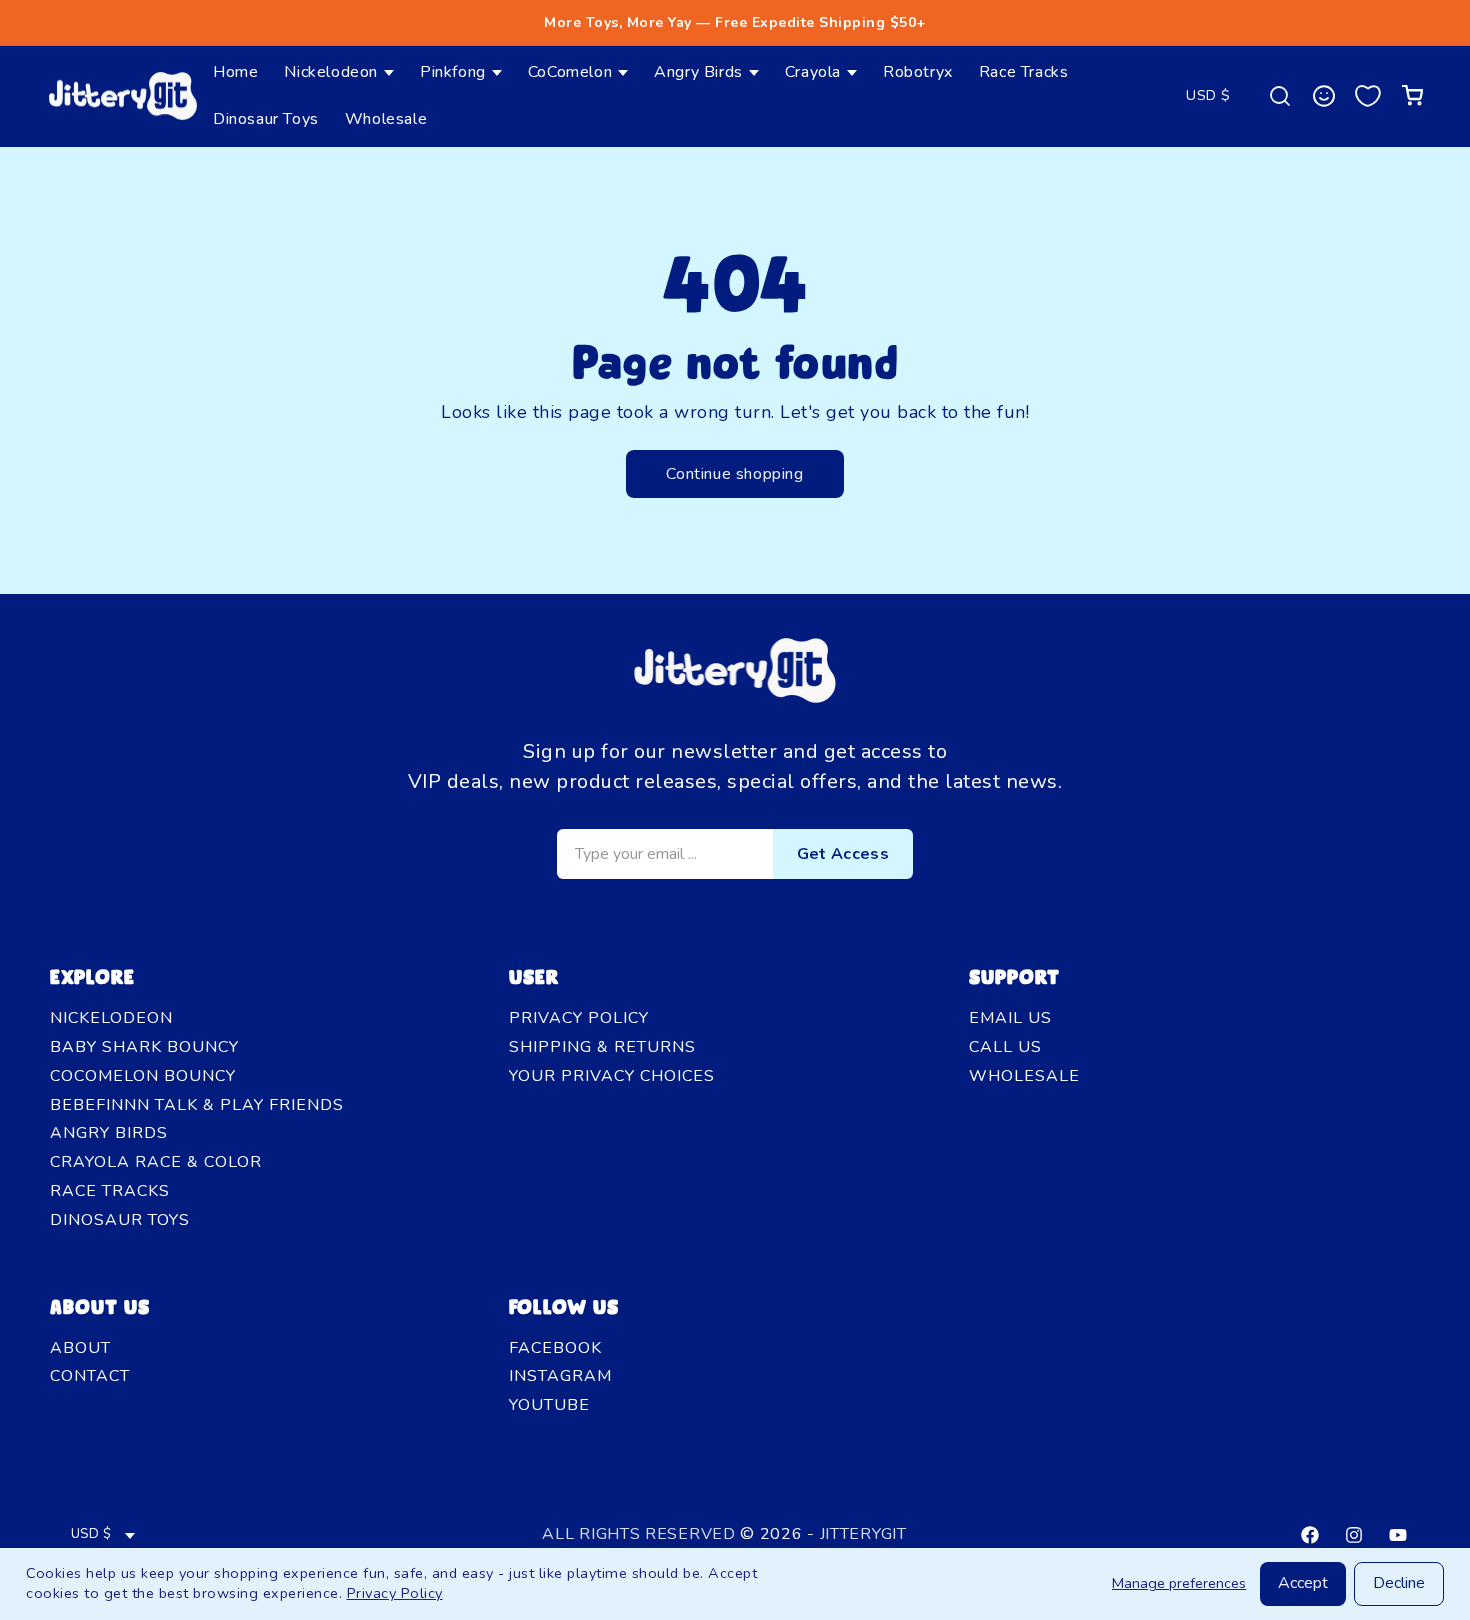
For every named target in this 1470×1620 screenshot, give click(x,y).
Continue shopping (734, 474)
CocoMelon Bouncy (143, 1076)
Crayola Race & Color (156, 1162)
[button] (339, 72)
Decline (1399, 1583)
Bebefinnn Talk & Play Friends (197, 1105)
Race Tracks (110, 1191)
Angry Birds (109, 1133)
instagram (560, 1376)
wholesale (1024, 1076)
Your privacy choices (612, 1076)
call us (1005, 1047)
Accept (1303, 1583)
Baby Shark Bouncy (144, 1047)
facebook (555, 1348)
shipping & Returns (602, 1047)
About (80, 1348)
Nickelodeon (111, 1018)
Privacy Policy (395, 1593)
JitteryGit (863, 1534)
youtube (549, 1405)
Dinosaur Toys (120, 1220)
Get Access (843, 854)
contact (90, 1376)
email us (1010, 1018)
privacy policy (579, 1018)
